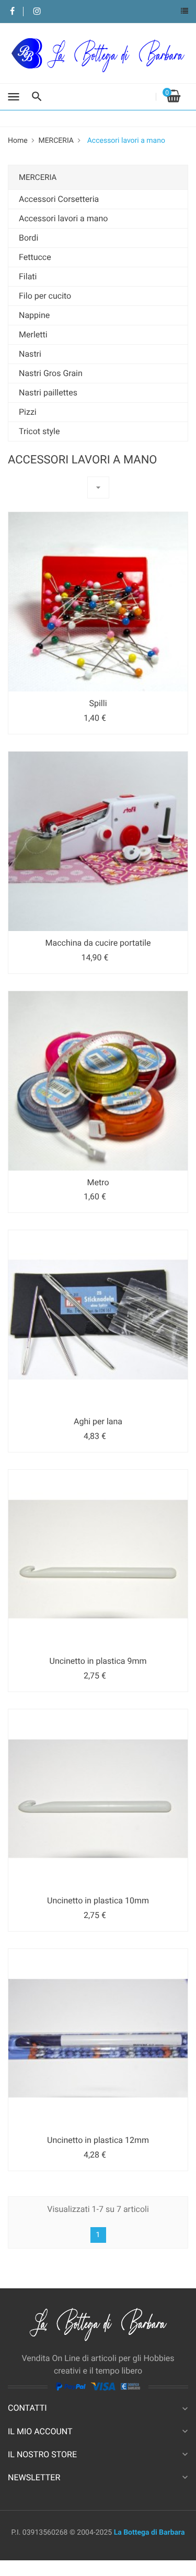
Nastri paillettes (48, 393)
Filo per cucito (45, 296)
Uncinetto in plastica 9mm (98, 1661)
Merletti (33, 334)
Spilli (98, 703)
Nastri (30, 354)
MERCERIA (38, 177)
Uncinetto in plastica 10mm (98, 1900)
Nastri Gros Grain (51, 373)
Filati (28, 276)
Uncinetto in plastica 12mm (98, 2140)
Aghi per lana (98, 1421)
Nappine (34, 315)
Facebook (12, 12)
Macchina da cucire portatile (98, 943)
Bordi (28, 238)
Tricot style (39, 431)
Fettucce (35, 257)
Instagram (37, 12)
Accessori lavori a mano (63, 218)
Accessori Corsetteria (59, 199)
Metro (98, 1182)
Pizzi (28, 412)
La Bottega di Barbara (149, 2533)
